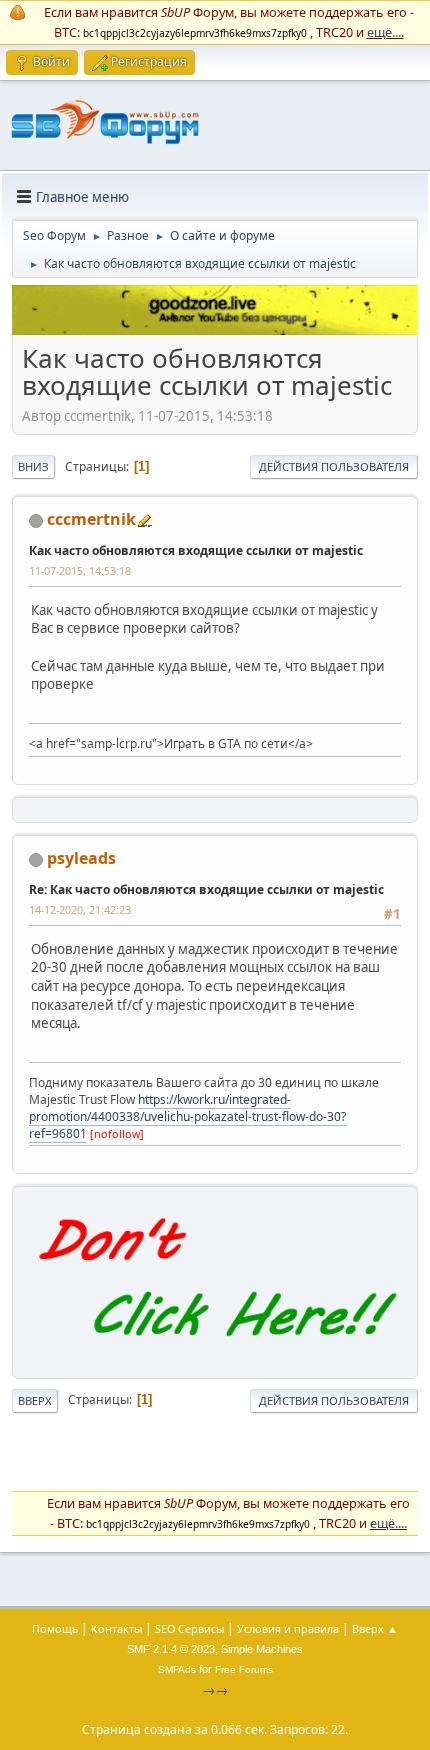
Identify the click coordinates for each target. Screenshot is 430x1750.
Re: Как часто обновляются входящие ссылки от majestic (206, 889)
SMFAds (177, 1669)
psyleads (81, 858)
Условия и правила (288, 1628)
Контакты (116, 1628)
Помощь (55, 1628)
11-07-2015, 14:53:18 (80, 570)
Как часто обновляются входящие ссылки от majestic (196, 550)
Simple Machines (262, 1649)
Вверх (35, 1400)
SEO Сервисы (189, 1628)
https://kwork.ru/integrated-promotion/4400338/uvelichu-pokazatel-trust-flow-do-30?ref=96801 (187, 1116)
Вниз (33, 466)
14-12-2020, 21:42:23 (80, 909)
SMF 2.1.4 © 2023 (171, 1649)
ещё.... (385, 32)
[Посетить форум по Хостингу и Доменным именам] (215, 1356)
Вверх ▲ (375, 1628)
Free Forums (244, 1669)
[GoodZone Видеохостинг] (215, 330)
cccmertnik (91, 519)
